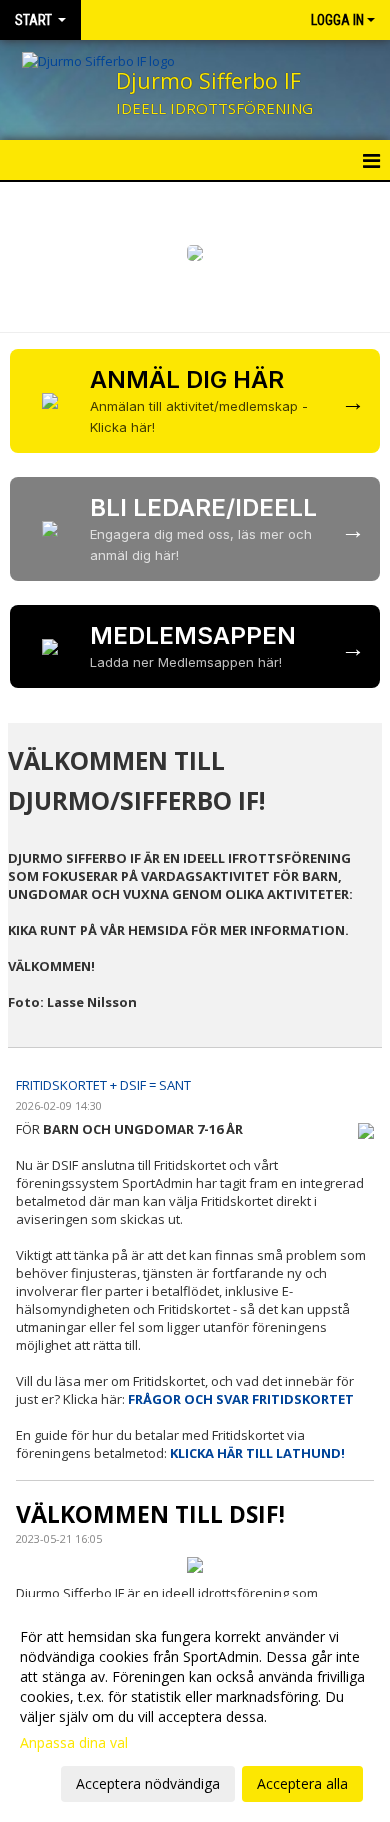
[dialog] (195, 1709)
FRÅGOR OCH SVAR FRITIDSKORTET (241, 1399)
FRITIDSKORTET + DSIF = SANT (103, 1085)
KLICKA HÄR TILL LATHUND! (257, 1453)
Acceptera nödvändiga (148, 1783)
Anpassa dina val (74, 1743)
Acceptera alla (302, 1783)
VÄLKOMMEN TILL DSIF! (150, 1514)
